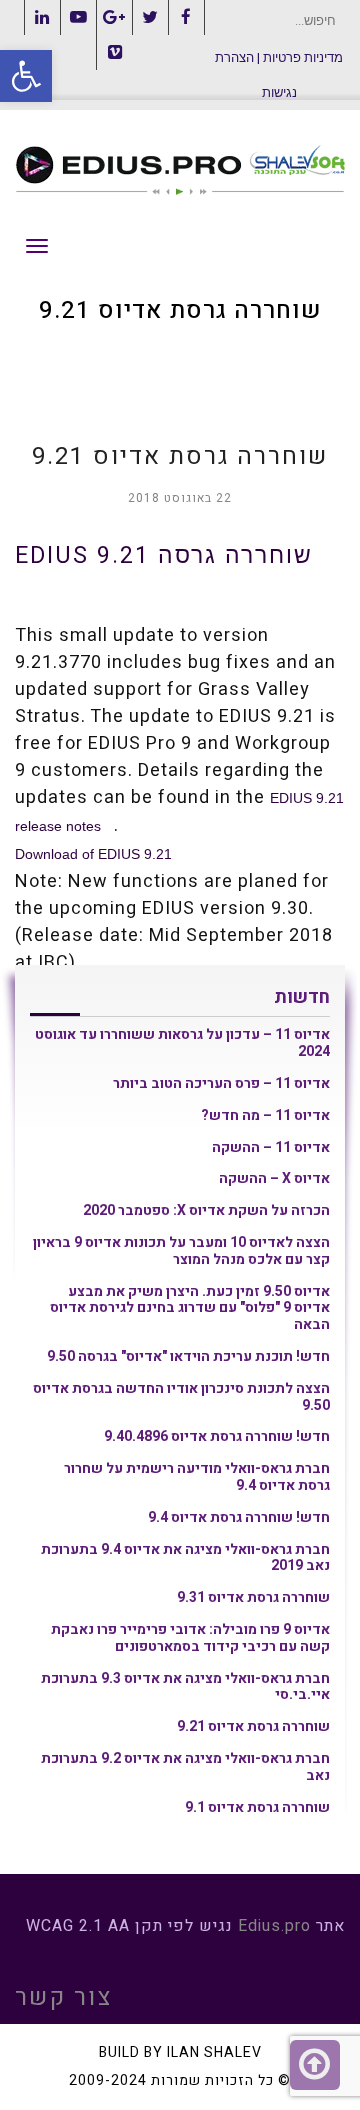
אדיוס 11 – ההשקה (271, 1147)
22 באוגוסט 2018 (180, 498)
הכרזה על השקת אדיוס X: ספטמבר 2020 (206, 1210)
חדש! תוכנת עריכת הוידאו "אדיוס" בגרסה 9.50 (188, 1356)
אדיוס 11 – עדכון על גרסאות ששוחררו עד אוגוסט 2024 (182, 1043)
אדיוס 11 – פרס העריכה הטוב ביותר (221, 1083)
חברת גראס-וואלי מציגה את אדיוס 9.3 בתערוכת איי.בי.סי (185, 1687)
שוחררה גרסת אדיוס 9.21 (253, 1726)
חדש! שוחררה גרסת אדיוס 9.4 (239, 1517)
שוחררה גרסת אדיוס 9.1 (257, 1807)
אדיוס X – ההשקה (274, 1178)
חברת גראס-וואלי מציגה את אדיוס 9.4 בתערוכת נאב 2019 (185, 1558)
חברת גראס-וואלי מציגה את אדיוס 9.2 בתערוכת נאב (185, 1767)
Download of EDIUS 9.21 (93, 854)
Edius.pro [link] (274, 1926)
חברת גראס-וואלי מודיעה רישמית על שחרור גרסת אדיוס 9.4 (197, 1477)
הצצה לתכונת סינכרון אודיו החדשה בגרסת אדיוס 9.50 (181, 1397)
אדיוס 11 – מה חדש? (265, 1115)
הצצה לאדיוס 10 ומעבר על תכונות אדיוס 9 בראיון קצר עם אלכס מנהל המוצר (181, 1251)
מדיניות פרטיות (303, 57)
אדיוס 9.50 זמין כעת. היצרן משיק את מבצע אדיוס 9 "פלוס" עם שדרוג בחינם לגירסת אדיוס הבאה (190, 1308)
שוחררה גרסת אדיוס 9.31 (253, 1597)
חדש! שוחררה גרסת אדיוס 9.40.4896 (217, 1436)
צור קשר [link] (63, 1997)
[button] (26, 76)
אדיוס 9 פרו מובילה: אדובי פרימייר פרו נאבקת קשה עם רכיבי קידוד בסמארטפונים (190, 1638)
